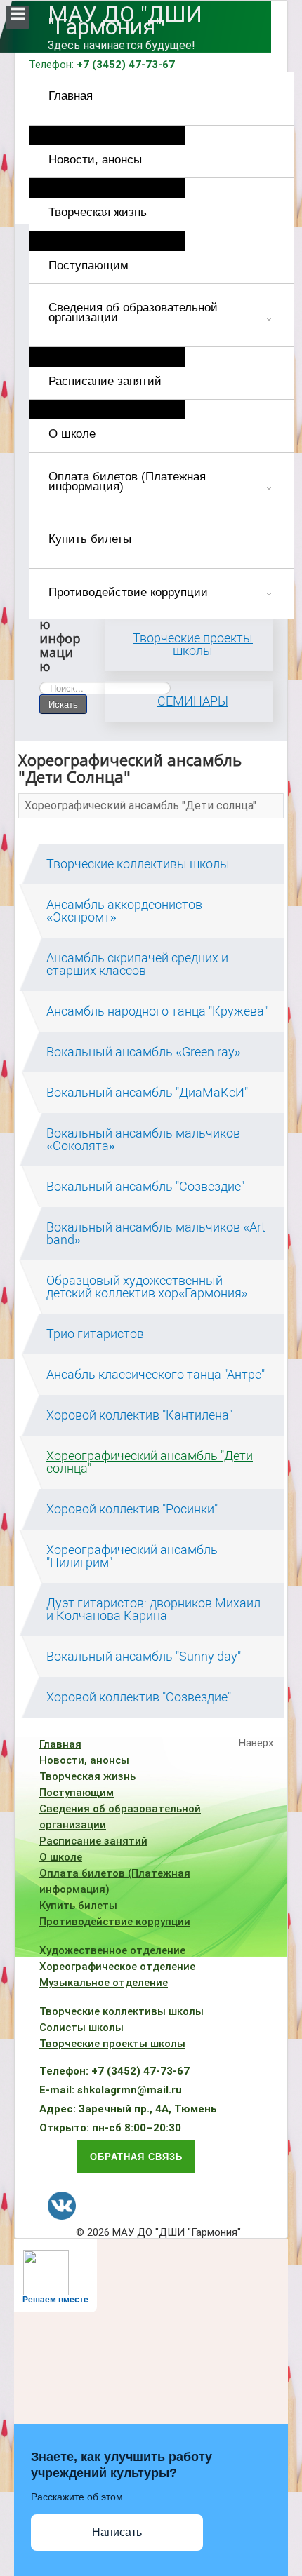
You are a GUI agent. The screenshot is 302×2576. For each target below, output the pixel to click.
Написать (117, 2532)
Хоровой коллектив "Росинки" (132, 1509)
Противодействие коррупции (128, 592)
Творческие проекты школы (193, 644)
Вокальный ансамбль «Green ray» (144, 1052)
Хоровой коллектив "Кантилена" (139, 1415)
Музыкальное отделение (104, 1983)
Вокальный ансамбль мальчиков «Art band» (156, 1234)
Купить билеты (90, 539)
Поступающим (88, 265)
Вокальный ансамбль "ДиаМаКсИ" (147, 1093)
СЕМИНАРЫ (193, 701)
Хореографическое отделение (117, 1967)
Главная (71, 96)
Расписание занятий (105, 381)
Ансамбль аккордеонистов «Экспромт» (124, 911)
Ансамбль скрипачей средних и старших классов (137, 964)
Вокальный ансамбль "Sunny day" (144, 1657)
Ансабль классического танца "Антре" (156, 1375)
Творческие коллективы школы (138, 864)
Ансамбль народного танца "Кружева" (157, 1011)
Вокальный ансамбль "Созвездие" (145, 1187)
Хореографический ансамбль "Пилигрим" (132, 1556)
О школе (72, 434)
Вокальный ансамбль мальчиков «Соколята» (143, 1140)
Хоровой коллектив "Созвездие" (139, 1697)
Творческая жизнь (98, 212)
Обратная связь (136, 2156)
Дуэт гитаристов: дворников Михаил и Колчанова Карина (153, 1610)
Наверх (256, 1743)
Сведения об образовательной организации (133, 312)
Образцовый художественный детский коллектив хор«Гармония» (147, 1287)
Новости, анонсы (95, 160)
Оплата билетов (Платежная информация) (127, 481)
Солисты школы (81, 2028)
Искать (63, 704)
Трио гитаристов (95, 1334)
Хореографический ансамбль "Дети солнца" (140, 805)
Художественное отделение (112, 1950)
